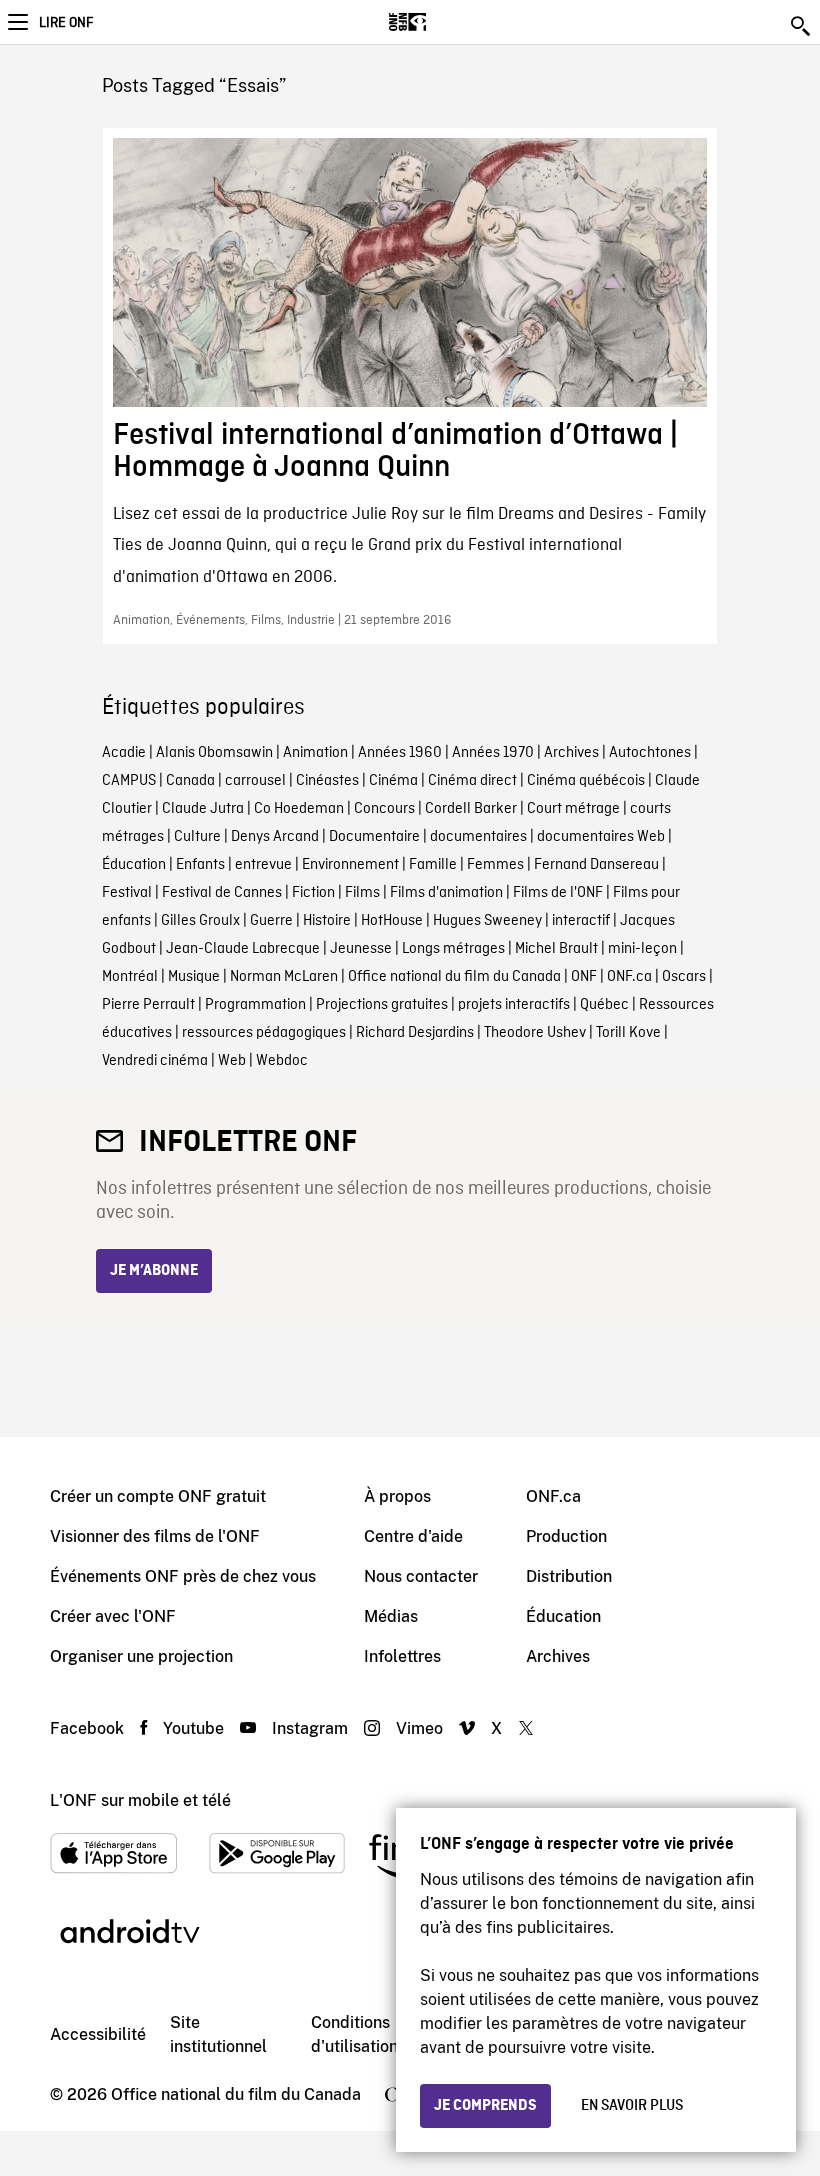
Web (232, 1061)
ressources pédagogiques (264, 1033)
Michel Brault (556, 949)
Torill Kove (628, 1033)
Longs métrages (453, 949)
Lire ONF (66, 23)
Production (566, 1536)
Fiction (313, 893)
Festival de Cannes (222, 893)
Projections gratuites (382, 1005)
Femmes (495, 865)
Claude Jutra (203, 809)
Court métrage (573, 809)
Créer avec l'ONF (113, 1616)
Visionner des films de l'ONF (155, 1536)
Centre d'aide (413, 1536)
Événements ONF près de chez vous (183, 1576)
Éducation (134, 865)
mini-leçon (642, 949)
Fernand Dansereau (596, 865)
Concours (384, 809)
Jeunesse (361, 949)
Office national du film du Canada (454, 977)
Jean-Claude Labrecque (243, 949)
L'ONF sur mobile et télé (140, 1800)
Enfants (200, 865)
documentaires (478, 837)
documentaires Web (601, 837)
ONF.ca (629, 977)
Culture (197, 837)
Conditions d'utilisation (354, 2034)
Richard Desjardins (415, 1033)
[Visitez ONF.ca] (442, 22)
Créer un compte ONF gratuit (158, 1496)
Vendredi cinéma (155, 1061)
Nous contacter (421, 1576)
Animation (315, 753)
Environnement (350, 865)
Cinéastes (327, 781)
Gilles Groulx (200, 921)
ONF (584, 977)
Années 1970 (493, 753)
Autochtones (650, 753)
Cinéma (393, 781)
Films (362, 893)
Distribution (569, 1576)
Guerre (271, 921)
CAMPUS (129, 781)
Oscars (684, 977)
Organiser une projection (141, 1656)
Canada (190, 781)
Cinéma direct (472, 781)
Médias (391, 1616)
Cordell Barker (471, 809)
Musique (194, 977)
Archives (571, 753)
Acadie (124, 753)
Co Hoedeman (299, 809)
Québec (604, 1005)
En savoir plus (632, 2106)
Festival (127, 893)
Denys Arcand (275, 837)
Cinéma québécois (586, 781)
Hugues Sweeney (487, 921)
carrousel (255, 781)
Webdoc (282, 1061)
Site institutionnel (218, 2034)
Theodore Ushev (535, 1033)
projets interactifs (514, 1005)
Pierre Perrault (148, 1005)
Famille (433, 865)
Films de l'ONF (558, 893)
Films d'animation (446, 893)
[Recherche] (802, 26)
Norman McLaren (284, 977)
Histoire (327, 921)
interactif (581, 921)
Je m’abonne (154, 1271)
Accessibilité (98, 2034)
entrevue (263, 865)
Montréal (130, 977)
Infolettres (402, 1656)
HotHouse (392, 921)
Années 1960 (400, 753)
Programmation (255, 1005)
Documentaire (374, 837)
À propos (397, 1496)
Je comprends (485, 2106)
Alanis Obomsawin (214, 753)
